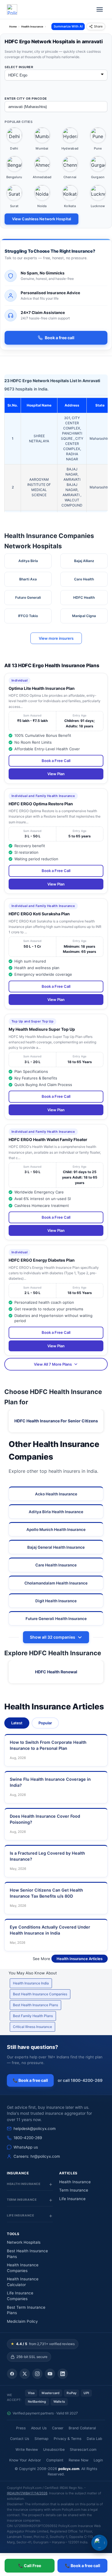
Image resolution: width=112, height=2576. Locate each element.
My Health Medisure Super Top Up (42, 1029)
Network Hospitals (24, 2242)
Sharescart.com (83, 2450)
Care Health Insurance (56, 1565)
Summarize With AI (68, 26)
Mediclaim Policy (22, 2321)
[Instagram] (37, 2374)
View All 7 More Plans (53, 1364)
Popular (45, 1723)
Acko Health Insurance (56, 1494)
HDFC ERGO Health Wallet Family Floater (48, 1139)
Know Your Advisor (25, 2460)
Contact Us (20, 2439)
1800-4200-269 (28, 2138)
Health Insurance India (31, 1983)
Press (21, 2428)
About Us (39, 2428)
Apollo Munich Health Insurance (56, 1530)
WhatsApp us (26, 2147)
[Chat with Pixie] (99, 2543)
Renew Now (79, 2460)
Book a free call (60, 338)
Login (98, 2460)
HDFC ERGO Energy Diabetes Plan (42, 1260)
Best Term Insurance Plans (26, 2310)
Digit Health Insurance (56, 1601)
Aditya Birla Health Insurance (56, 1512)
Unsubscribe (54, 2450)
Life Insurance (72, 2199)
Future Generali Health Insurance (56, 1619)
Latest (17, 1723)
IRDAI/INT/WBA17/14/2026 (27, 2493)
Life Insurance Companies (20, 2296)
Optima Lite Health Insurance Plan (42, 688)
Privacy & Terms (68, 2439)
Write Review (27, 2450)
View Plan (56, 774)
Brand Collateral (82, 2428)
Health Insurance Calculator (23, 2282)
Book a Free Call (56, 761)
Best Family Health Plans (33, 2016)
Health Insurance (75, 2182)
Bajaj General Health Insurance (56, 1547)
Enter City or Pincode (26, 99)
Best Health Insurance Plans (35, 2005)
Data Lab (94, 2439)
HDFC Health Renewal (56, 1672)
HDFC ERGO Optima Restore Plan (41, 804)
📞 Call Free (30, 2566)
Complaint (55, 2460)
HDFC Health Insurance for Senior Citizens (56, 1421)
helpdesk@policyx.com (35, 2129)
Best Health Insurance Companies (40, 1994)
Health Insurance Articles (80, 1959)
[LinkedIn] (63, 2374)
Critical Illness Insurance (32, 2027)
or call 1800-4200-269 (80, 2080)
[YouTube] (50, 2374)
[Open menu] (100, 9)
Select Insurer (19, 67)
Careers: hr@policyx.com (37, 2156)
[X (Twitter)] (25, 2374)
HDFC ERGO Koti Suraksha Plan (39, 914)
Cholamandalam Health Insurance (56, 1583)
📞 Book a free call (30, 2080)
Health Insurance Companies (23, 2268)
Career (58, 2428)
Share (98, 26)
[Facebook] (12, 2374)
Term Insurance (74, 2190)
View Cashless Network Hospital (41, 219)
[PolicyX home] (12, 9)
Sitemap (41, 2439)
